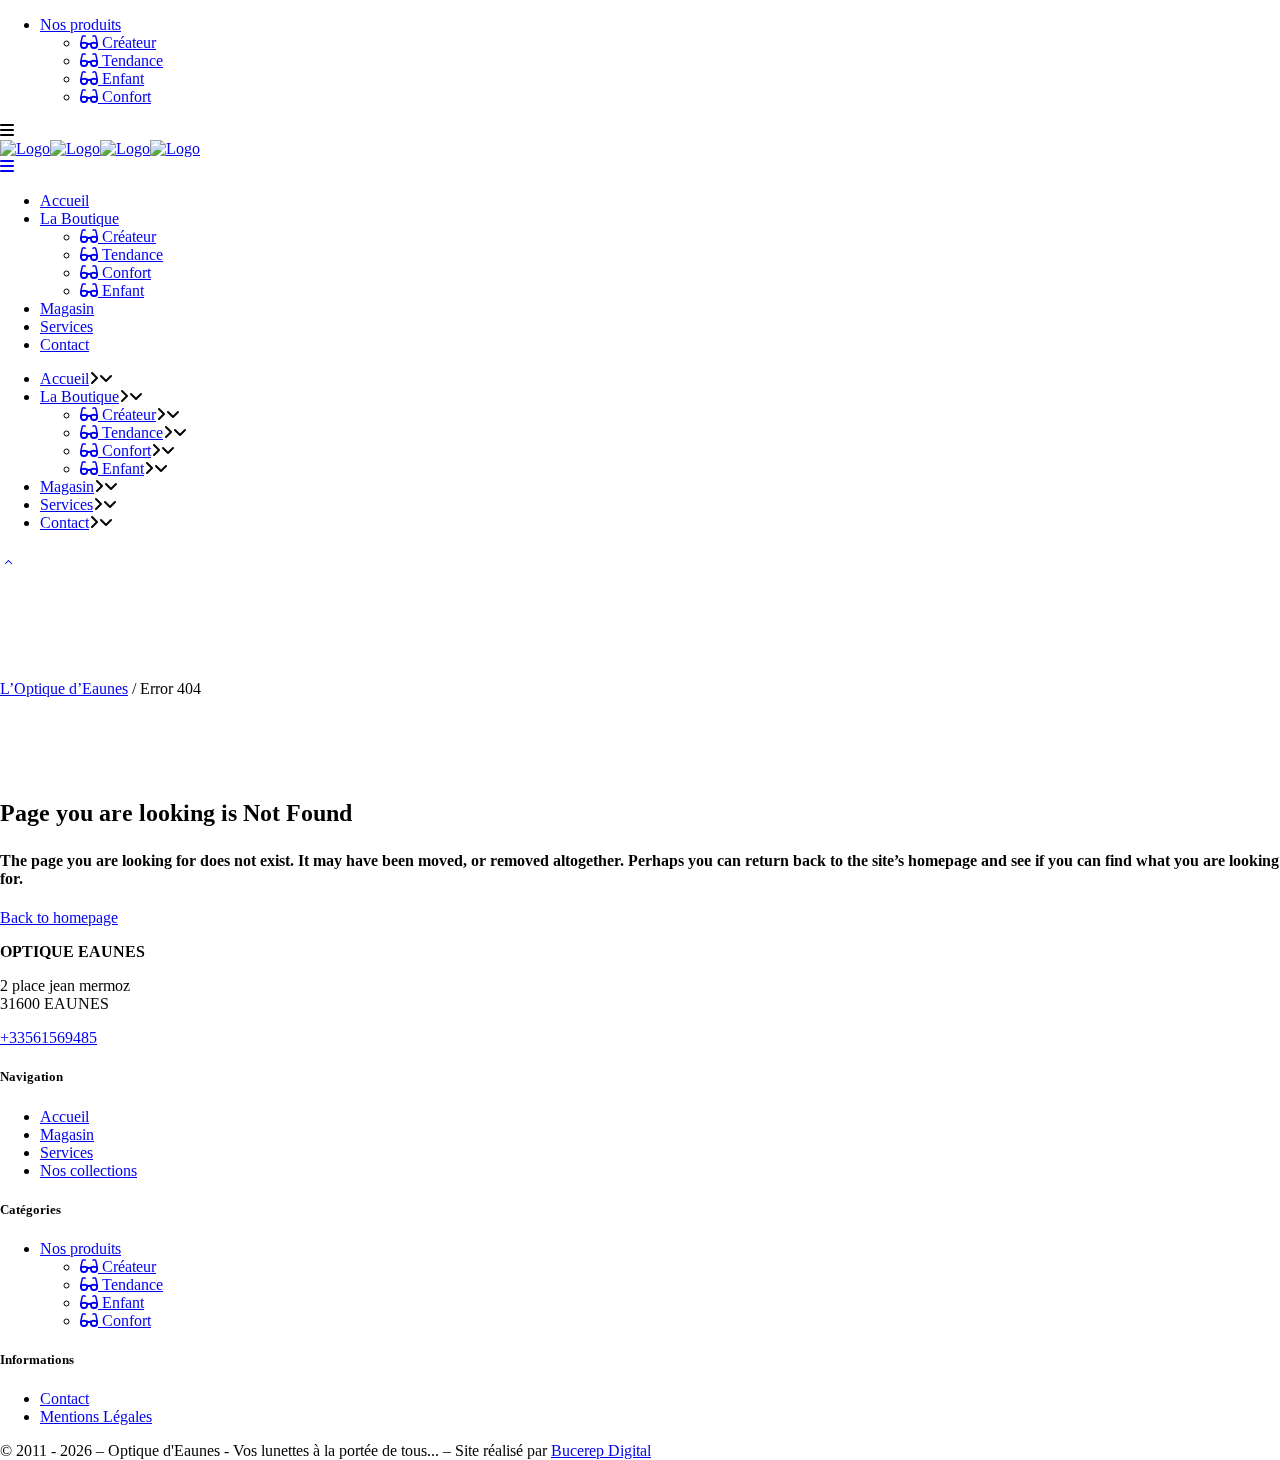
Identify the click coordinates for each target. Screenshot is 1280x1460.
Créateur (127, 42)
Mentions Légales (96, 1416)
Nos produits (80, 24)
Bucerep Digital (601, 1450)
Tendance (130, 60)
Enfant (121, 78)
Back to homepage (59, 917)
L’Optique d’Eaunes (64, 688)
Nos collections (88, 1170)
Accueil (64, 1116)
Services (66, 1152)
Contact (64, 1398)
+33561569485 (48, 1037)
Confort (124, 96)
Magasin (67, 1134)
